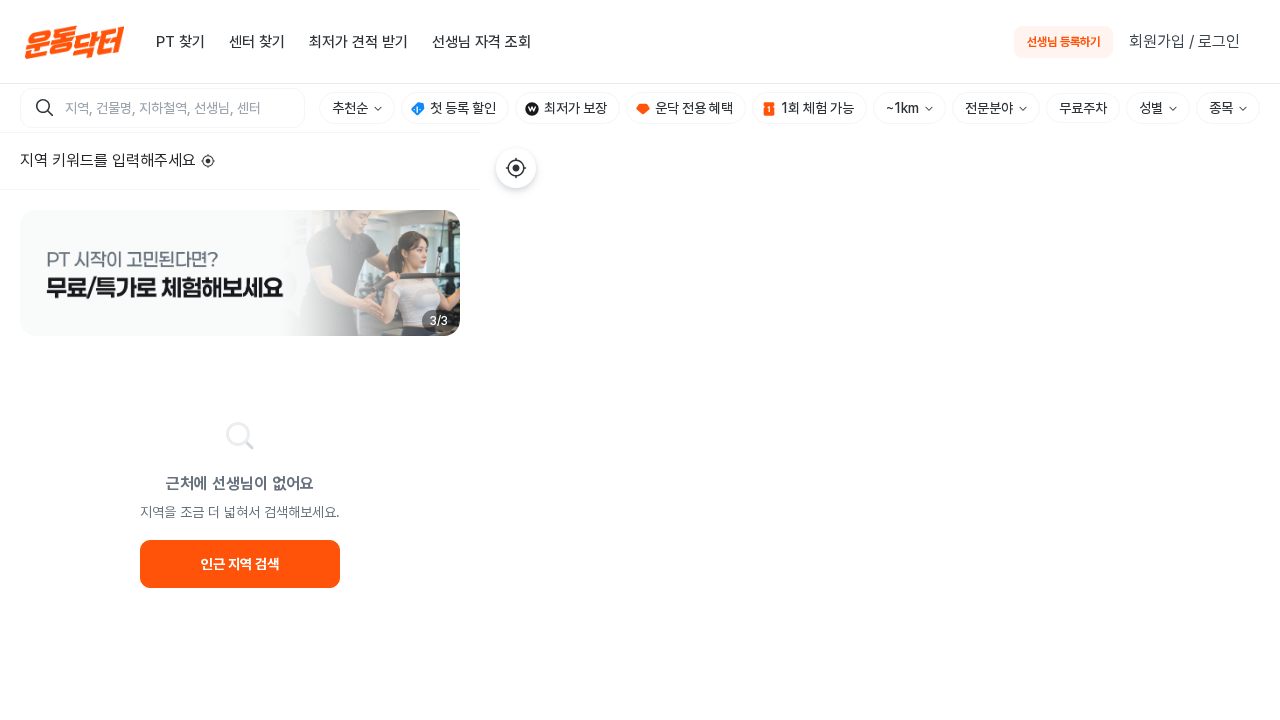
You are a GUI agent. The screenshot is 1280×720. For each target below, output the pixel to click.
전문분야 (989, 108)
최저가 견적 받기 (358, 42)
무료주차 (1083, 108)
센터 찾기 (257, 42)
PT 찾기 (180, 42)
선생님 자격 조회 (481, 42)
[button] (240, 273)
